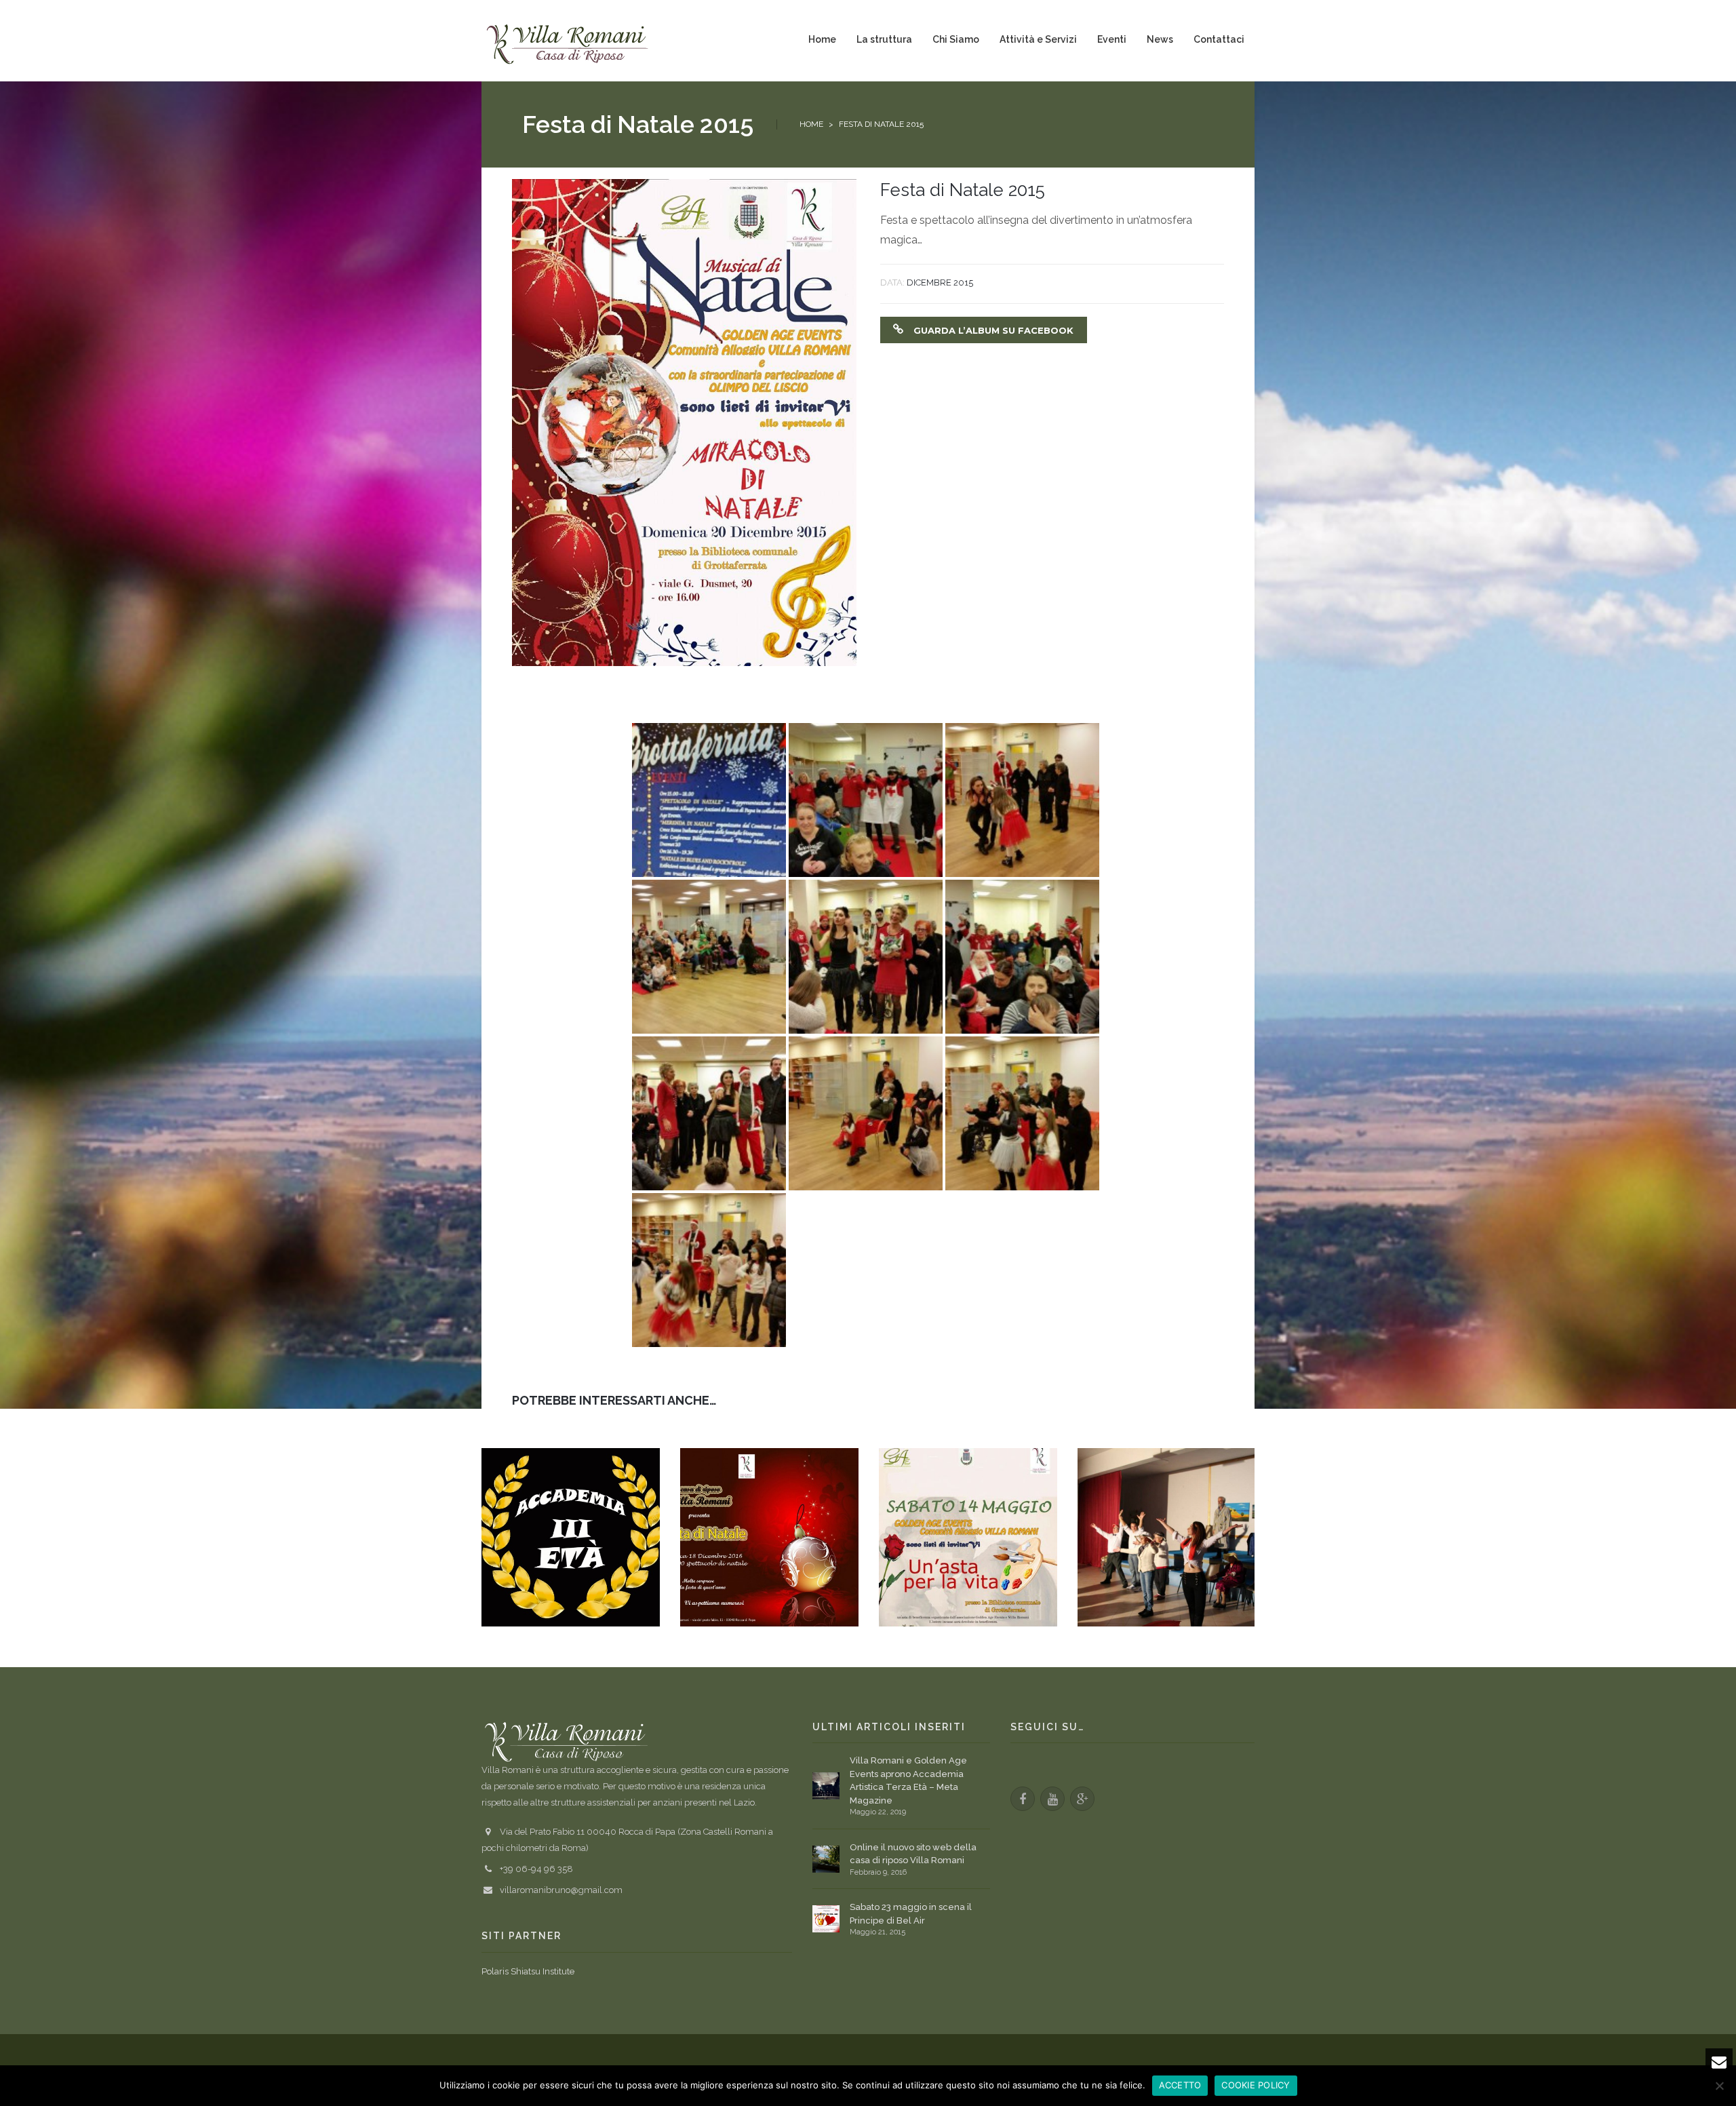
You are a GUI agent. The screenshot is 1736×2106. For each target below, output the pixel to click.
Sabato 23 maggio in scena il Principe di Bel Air (911, 1914)
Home (811, 124)
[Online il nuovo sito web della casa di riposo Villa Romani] (826, 1859)
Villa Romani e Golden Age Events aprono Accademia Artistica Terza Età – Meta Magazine (908, 1780)
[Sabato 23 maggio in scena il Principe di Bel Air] (826, 1919)
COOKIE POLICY (1256, 2085)
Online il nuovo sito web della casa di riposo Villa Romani (913, 1854)
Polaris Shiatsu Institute (528, 1971)
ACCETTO (1180, 2085)
